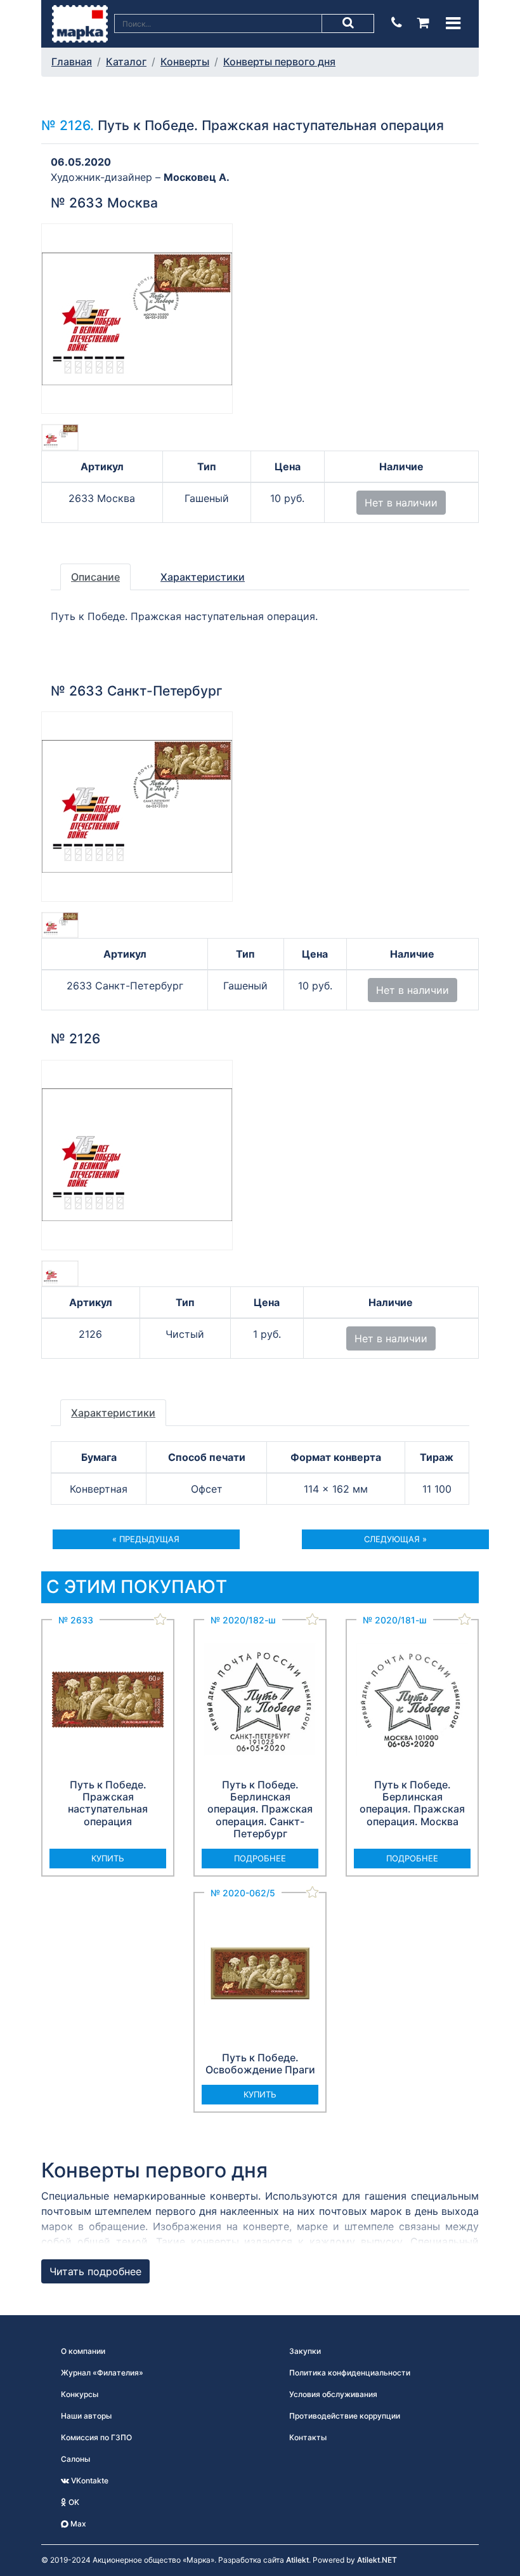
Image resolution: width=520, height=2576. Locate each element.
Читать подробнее (95, 2271)
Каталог (126, 62)
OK (73, 2502)
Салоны (75, 2459)
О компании (83, 2351)
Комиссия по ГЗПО (96, 2437)
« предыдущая (146, 1539)
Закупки (305, 2351)
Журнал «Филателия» (102, 2373)
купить (108, 1858)
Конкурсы (80, 2394)
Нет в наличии (401, 503)
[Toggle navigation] (453, 23)
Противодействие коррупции (345, 2416)
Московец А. (197, 177)
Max (77, 2524)
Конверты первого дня (279, 62)
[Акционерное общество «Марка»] (80, 23)
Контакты (308, 2437)
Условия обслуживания (333, 2394)
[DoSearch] (348, 23)
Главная (72, 62)
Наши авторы (86, 2416)
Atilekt (297, 2560)
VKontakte (89, 2480)
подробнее (260, 1858)
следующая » (395, 1539)
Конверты (185, 62)
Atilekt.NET (377, 2560)
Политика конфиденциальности (350, 2373)
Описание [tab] (95, 577)
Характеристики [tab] (203, 577)
